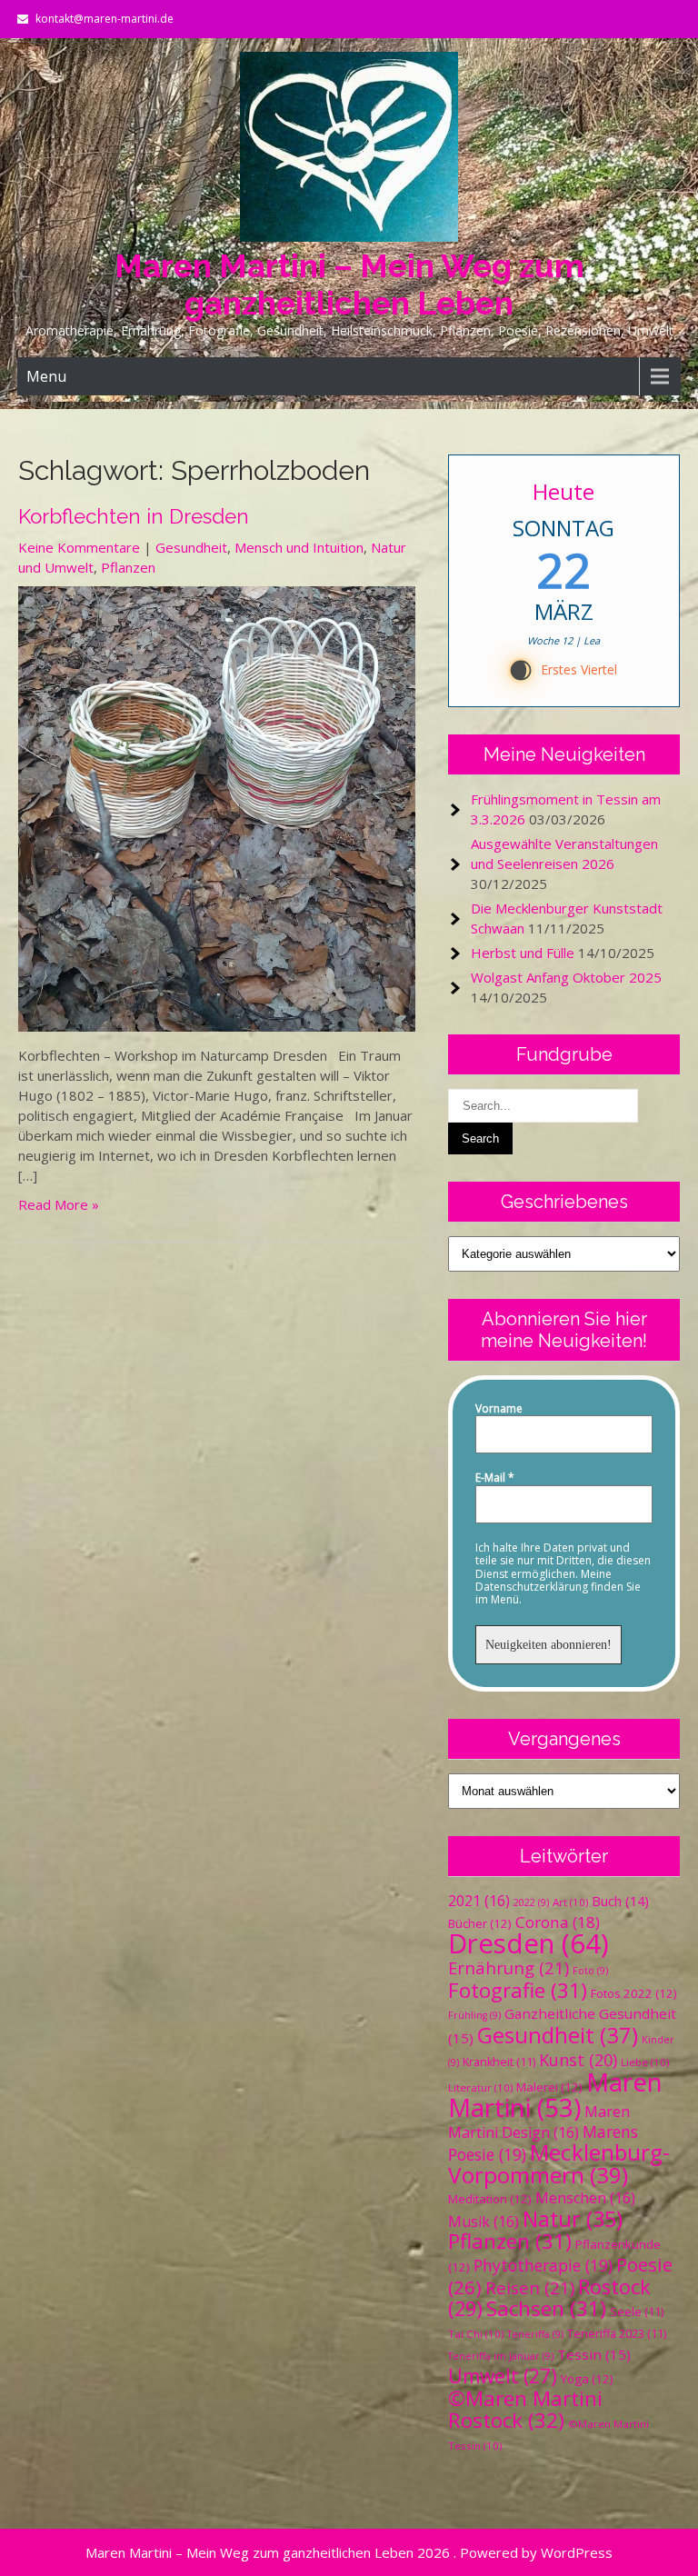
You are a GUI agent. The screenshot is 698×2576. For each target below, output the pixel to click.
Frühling (474, 2015)
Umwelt (503, 2376)
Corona (558, 1922)
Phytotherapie (543, 2265)
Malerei (549, 2087)
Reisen (530, 2287)
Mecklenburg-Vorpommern (559, 2163)
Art (570, 1902)
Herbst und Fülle (523, 953)
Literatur (480, 2087)
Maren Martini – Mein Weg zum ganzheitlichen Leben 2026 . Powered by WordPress (349, 2552)
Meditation (490, 2199)
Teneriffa (535, 2334)
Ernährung (509, 1967)
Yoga (587, 2379)
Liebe (645, 2062)
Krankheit (499, 2062)
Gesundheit (191, 547)
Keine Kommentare (79, 547)
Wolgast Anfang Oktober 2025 (566, 977)
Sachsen (546, 2308)
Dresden (528, 1943)
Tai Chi (476, 2334)
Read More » (59, 1204)
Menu (46, 376)
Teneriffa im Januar (501, 2356)
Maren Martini (555, 2095)
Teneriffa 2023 (617, 2334)
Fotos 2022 (634, 1993)
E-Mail (495, 1478)
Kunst (578, 2060)
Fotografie (518, 1990)
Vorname (499, 1409)
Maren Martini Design (539, 2122)
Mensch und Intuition (299, 547)
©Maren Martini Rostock (525, 2409)
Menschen (585, 2198)
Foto (590, 1971)
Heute (564, 491)
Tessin (594, 2354)
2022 (531, 1902)
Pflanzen (128, 567)
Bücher (480, 1923)
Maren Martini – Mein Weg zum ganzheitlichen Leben (349, 285)
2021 (479, 1901)
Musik (484, 2222)
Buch (620, 1901)
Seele (637, 2312)
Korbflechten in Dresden (134, 516)
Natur (573, 2219)
